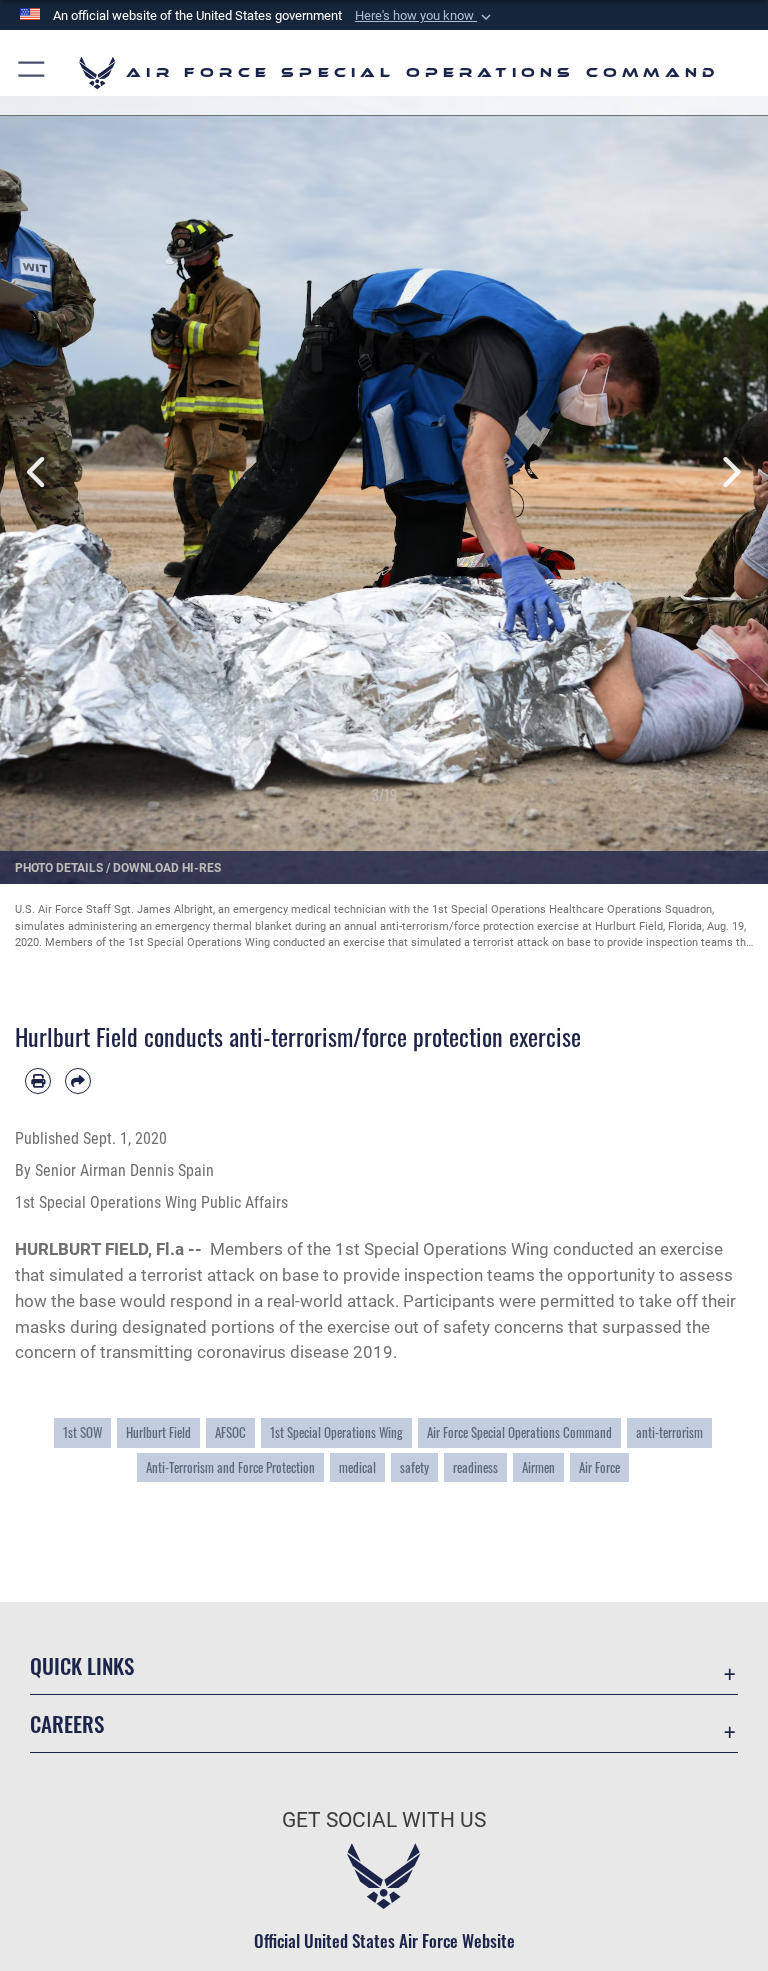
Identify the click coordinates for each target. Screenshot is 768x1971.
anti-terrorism (669, 1432)
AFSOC (230, 1432)
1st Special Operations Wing (336, 1432)
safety (414, 1467)
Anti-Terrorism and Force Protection (230, 1467)
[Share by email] (78, 1081)
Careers (67, 1723)
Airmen (538, 1467)
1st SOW (82, 1432)
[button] (425, 16)
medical (357, 1467)
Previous (38, 472)
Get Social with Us (384, 1820)
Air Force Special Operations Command (519, 1432)
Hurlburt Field (158, 1432)
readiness (475, 1467)
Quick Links (82, 1665)
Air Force (599, 1467)
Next (729, 472)
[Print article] (38, 1081)
